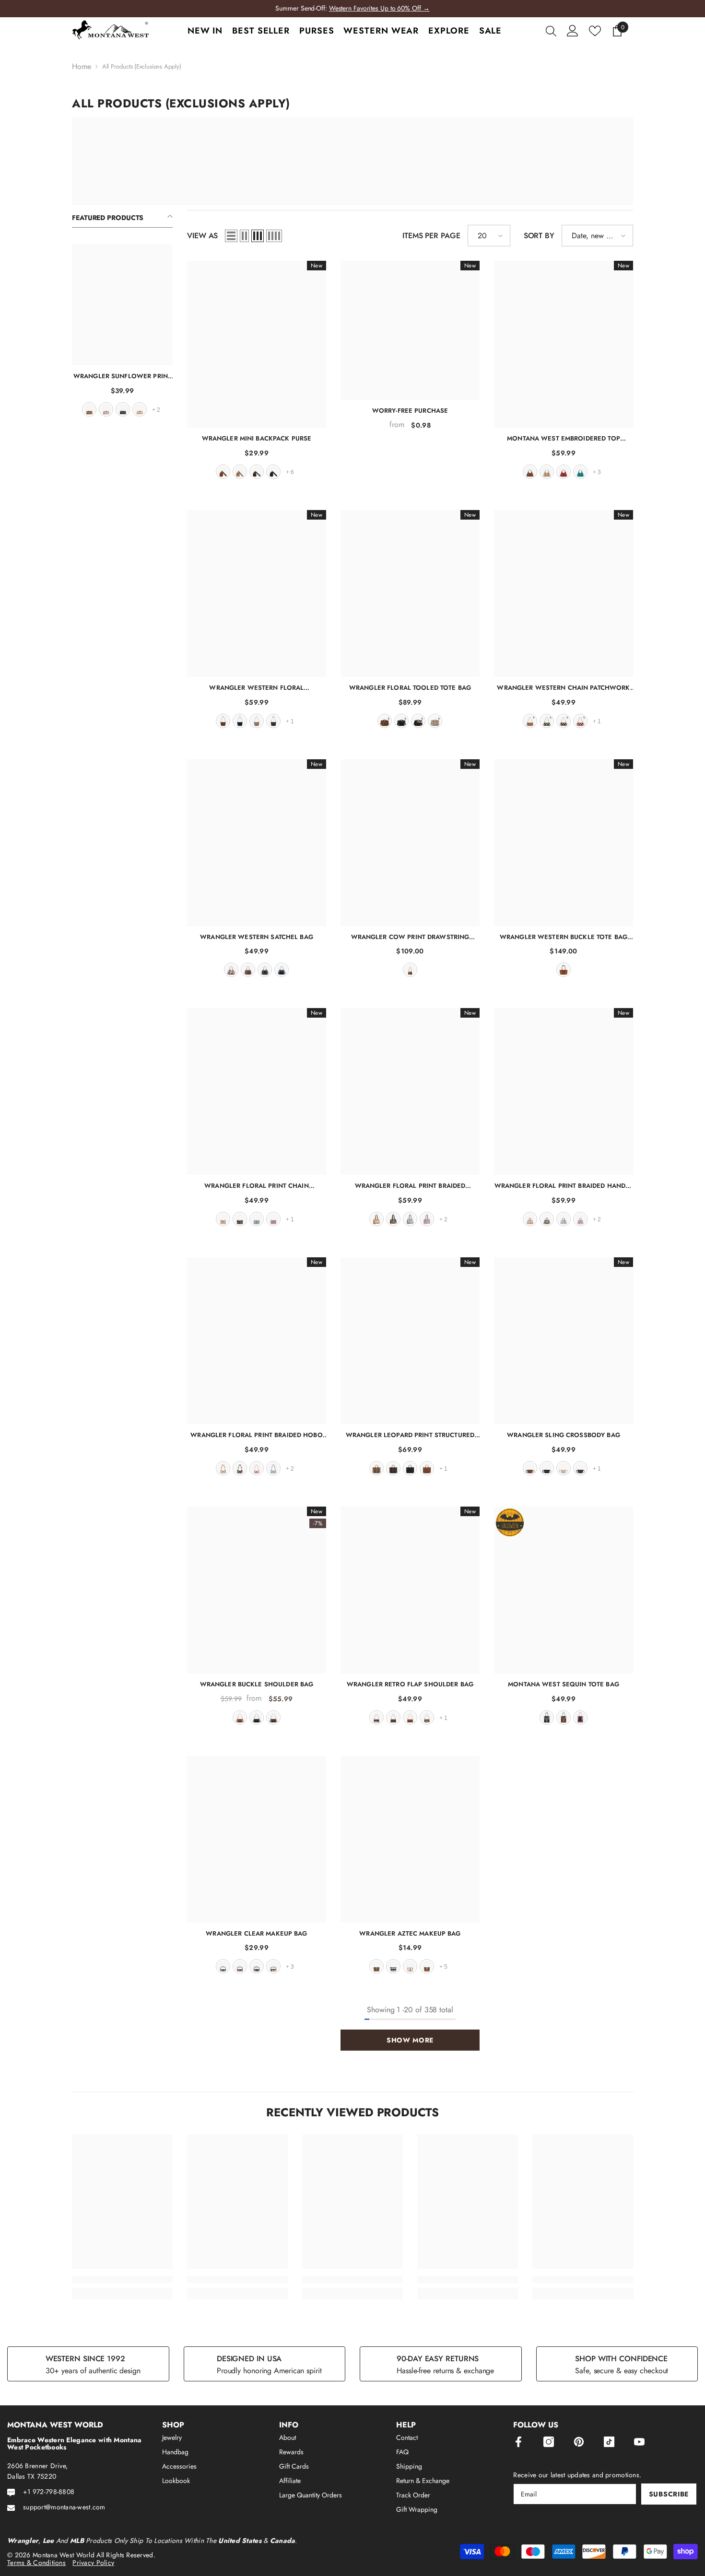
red (564, 472)
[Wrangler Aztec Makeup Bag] (410, 1839)
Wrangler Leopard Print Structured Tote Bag (410, 1435)
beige (564, 1468)
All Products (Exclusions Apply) (142, 66)
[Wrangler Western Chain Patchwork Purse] (564, 593)
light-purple (427, 1219)
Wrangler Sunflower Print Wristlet (122, 376)
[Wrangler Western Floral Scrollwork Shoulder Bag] (257, 593)
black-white (223, 1966)
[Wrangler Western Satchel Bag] (257, 843)
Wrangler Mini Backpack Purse (257, 438)
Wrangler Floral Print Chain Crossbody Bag (257, 1186)
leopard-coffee (393, 1468)
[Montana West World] (352, 161)
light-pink (580, 1717)
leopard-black (257, 1966)
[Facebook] (518, 2442)
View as (202, 236)
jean (282, 970)
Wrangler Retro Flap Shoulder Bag (410, 1684)
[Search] (551, 31)
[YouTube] (639, 2442)
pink (257, 1468)
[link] (122, 2280)
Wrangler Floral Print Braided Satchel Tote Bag (410, 1186)
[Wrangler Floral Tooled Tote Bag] (410, 593)
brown (89, 409)
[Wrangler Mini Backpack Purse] (257, 344)
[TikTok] (609, 2442)
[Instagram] (549, 2442)
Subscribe (669, 2494)
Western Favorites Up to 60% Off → (379, 8)
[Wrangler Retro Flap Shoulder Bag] (410, 1590)
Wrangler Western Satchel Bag (257, 937)
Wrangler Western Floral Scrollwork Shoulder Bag (256, 688)
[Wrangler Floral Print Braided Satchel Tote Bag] (410, 1091)
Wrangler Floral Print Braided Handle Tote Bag (564, 1186)
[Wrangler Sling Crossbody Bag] (564, 1341)
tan (140, 409)
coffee (257, 472)
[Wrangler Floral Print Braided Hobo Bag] (257, 1341)
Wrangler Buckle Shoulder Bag (257, 1684)
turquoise (580, 472)
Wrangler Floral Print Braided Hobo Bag (256, 1435)
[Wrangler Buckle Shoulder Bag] (257, 1590)
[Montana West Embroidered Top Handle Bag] (564, 344)
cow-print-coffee (376, 1717)
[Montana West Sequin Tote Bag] (564, 1590)
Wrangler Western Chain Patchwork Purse (563, 688)
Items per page (431, 236)
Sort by (539, 236)
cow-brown (231, 970)
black (123, 409)
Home (82, 67)
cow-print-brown (427, 1717)
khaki (106, 409)
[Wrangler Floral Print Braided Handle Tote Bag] (564, 1091)
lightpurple (273, 1219)
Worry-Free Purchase (410, 411)
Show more (410, 2040)
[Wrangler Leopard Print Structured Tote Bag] (410, 1341)
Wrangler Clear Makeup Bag (256, 1933)
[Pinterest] (579, 2442)
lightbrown (427, 1966)
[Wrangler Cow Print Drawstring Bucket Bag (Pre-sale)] (410, 843)
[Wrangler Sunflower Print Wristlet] (122, 305)
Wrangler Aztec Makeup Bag (410, 1933)
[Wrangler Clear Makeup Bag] (257, 1839)
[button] (231, 236)
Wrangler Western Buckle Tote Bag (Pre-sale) (564, 937)
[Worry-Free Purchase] (410, 330)
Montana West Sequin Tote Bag (564, 1684)
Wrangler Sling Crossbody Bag (564, 1435)
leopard (376, 1468)
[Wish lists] (595, 31)
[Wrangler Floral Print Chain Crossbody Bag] (257, 1091)
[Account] (573, 31)
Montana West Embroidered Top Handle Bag (564, 438)
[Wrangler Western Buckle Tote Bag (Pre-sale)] (564, 843)
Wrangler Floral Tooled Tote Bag (410, 688)
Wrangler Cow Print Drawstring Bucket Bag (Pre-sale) (410, 937)
